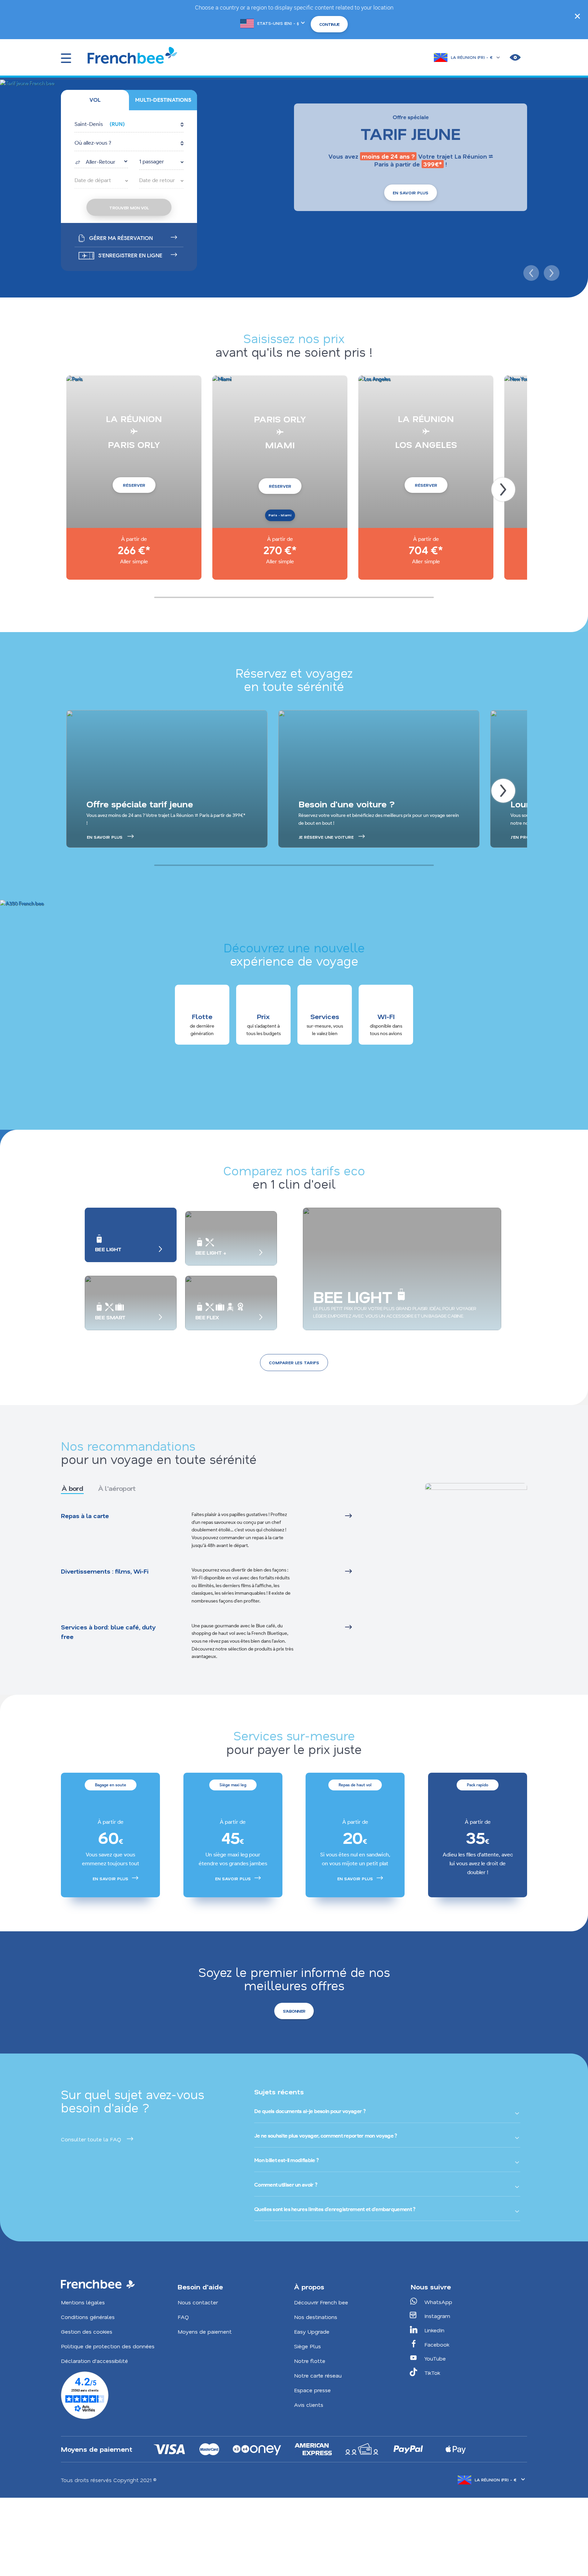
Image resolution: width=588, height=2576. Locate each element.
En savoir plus (411, 193)
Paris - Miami (280, 515)
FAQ (183, 2317)
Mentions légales (83, 2302)
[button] (129, 125)
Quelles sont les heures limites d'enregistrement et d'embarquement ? (335, 2209)
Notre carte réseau (318, 2375)
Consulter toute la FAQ (91, 2139)
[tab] (95, 100)
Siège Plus (307, 2346)
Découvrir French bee (321, 2302)
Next (551, 272)
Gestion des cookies (87, 2331)
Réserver (134, 485)
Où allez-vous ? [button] (93, 143)
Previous (530, 272)
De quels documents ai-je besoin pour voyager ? (310, 2111)
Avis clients (309, 2405)
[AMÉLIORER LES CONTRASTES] (515, 58)
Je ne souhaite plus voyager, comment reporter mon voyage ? (325, 2136)
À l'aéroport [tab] (117, 1488)
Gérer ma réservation (121, 238)
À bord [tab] (72, 1488)
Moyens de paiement (205, 2331)
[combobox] (101, 161)
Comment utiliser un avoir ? (286, 2185)
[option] (110, 1835)
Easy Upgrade (312, 2331)
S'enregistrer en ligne (130, 255)
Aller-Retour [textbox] (101, 162)
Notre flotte (310, 2361)
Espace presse (312, 2390)
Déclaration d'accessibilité (94, 2361)
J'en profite (524, 837)
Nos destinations (316, 2317)
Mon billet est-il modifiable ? (286, 2160)
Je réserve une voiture (326, 837)
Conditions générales (88, 2317)
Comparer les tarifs (294, 1363)
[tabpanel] (224, 1586)
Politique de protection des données (108, 2346)
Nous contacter (198, 2302)
